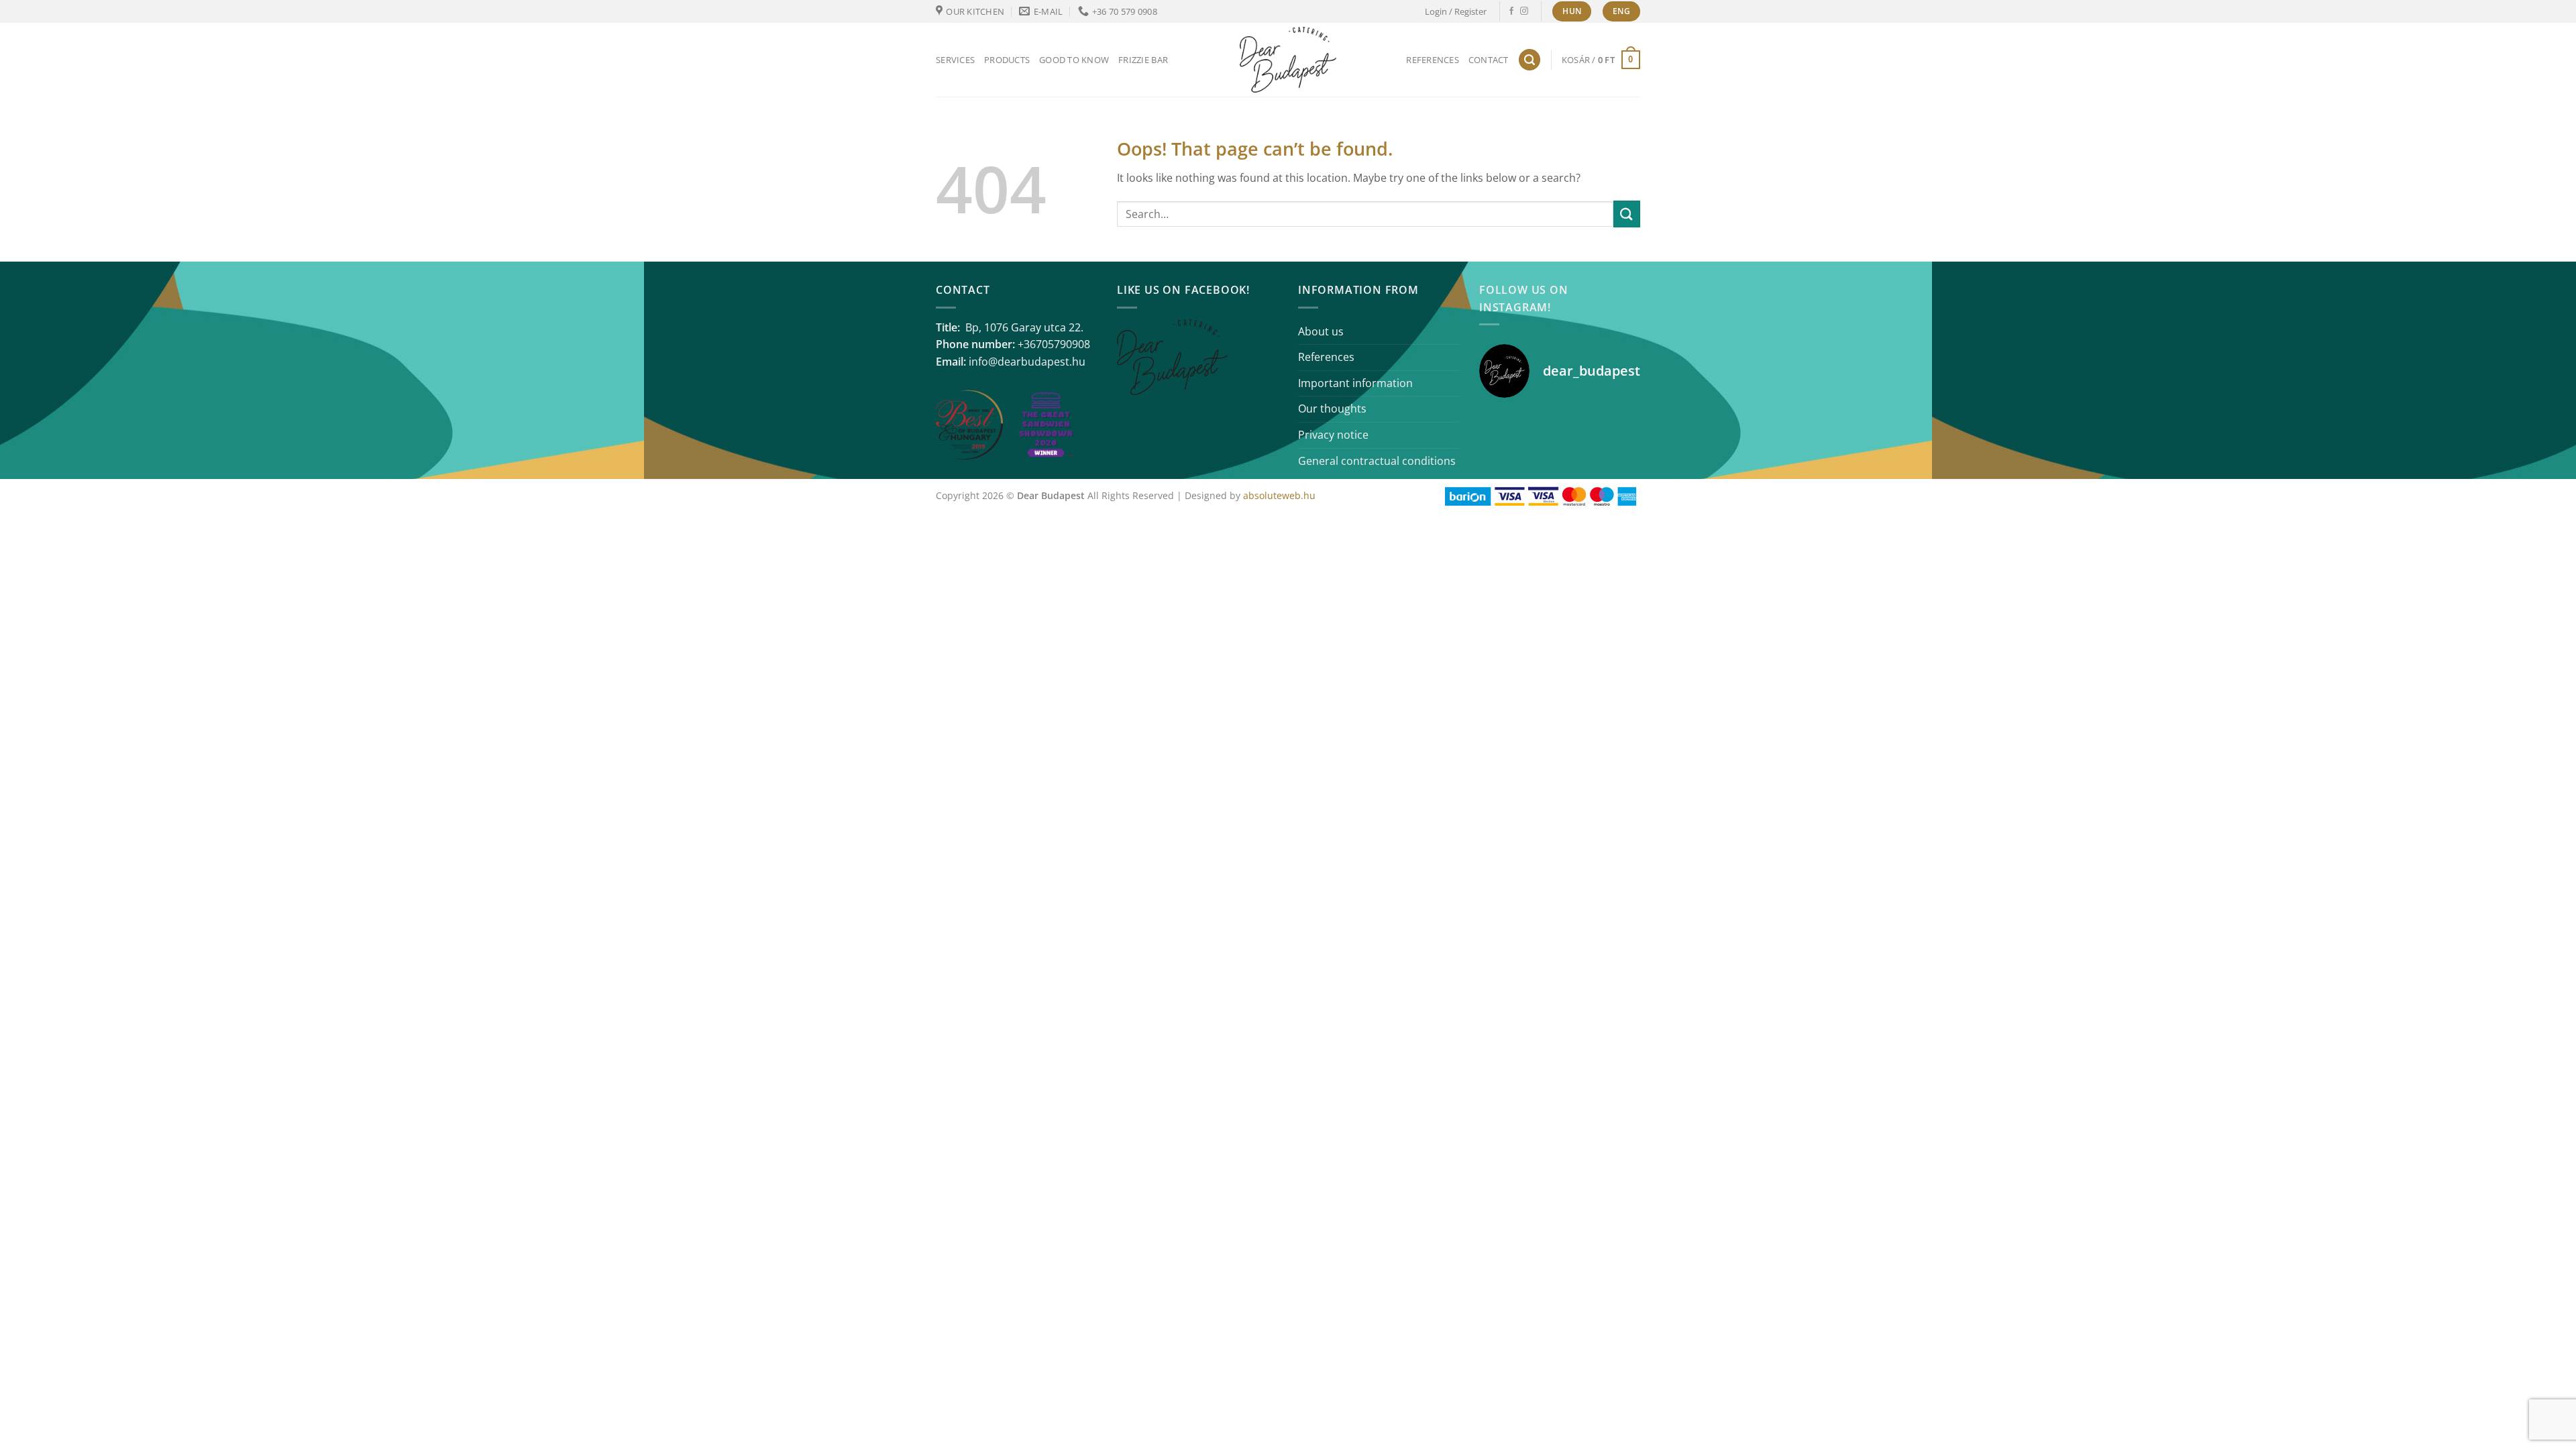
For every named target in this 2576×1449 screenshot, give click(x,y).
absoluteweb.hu (1279, 495)
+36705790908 (1054, 344)
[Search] (1529, 60)
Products (1007, 60)
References (1433, 60)
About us (1321, 331)
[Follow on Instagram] (1524, 11)
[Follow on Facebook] (1511, 11)
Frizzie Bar (1143, 60)
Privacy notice (1333, 435)
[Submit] (1627, 214)
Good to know (1074, 60)
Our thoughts (1332, 409)
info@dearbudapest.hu (1027, 362)
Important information (1355, 383)
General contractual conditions (1377, 461)
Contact (1489, 60)
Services (955, 60)
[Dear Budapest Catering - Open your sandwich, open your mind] (1288, 60)
